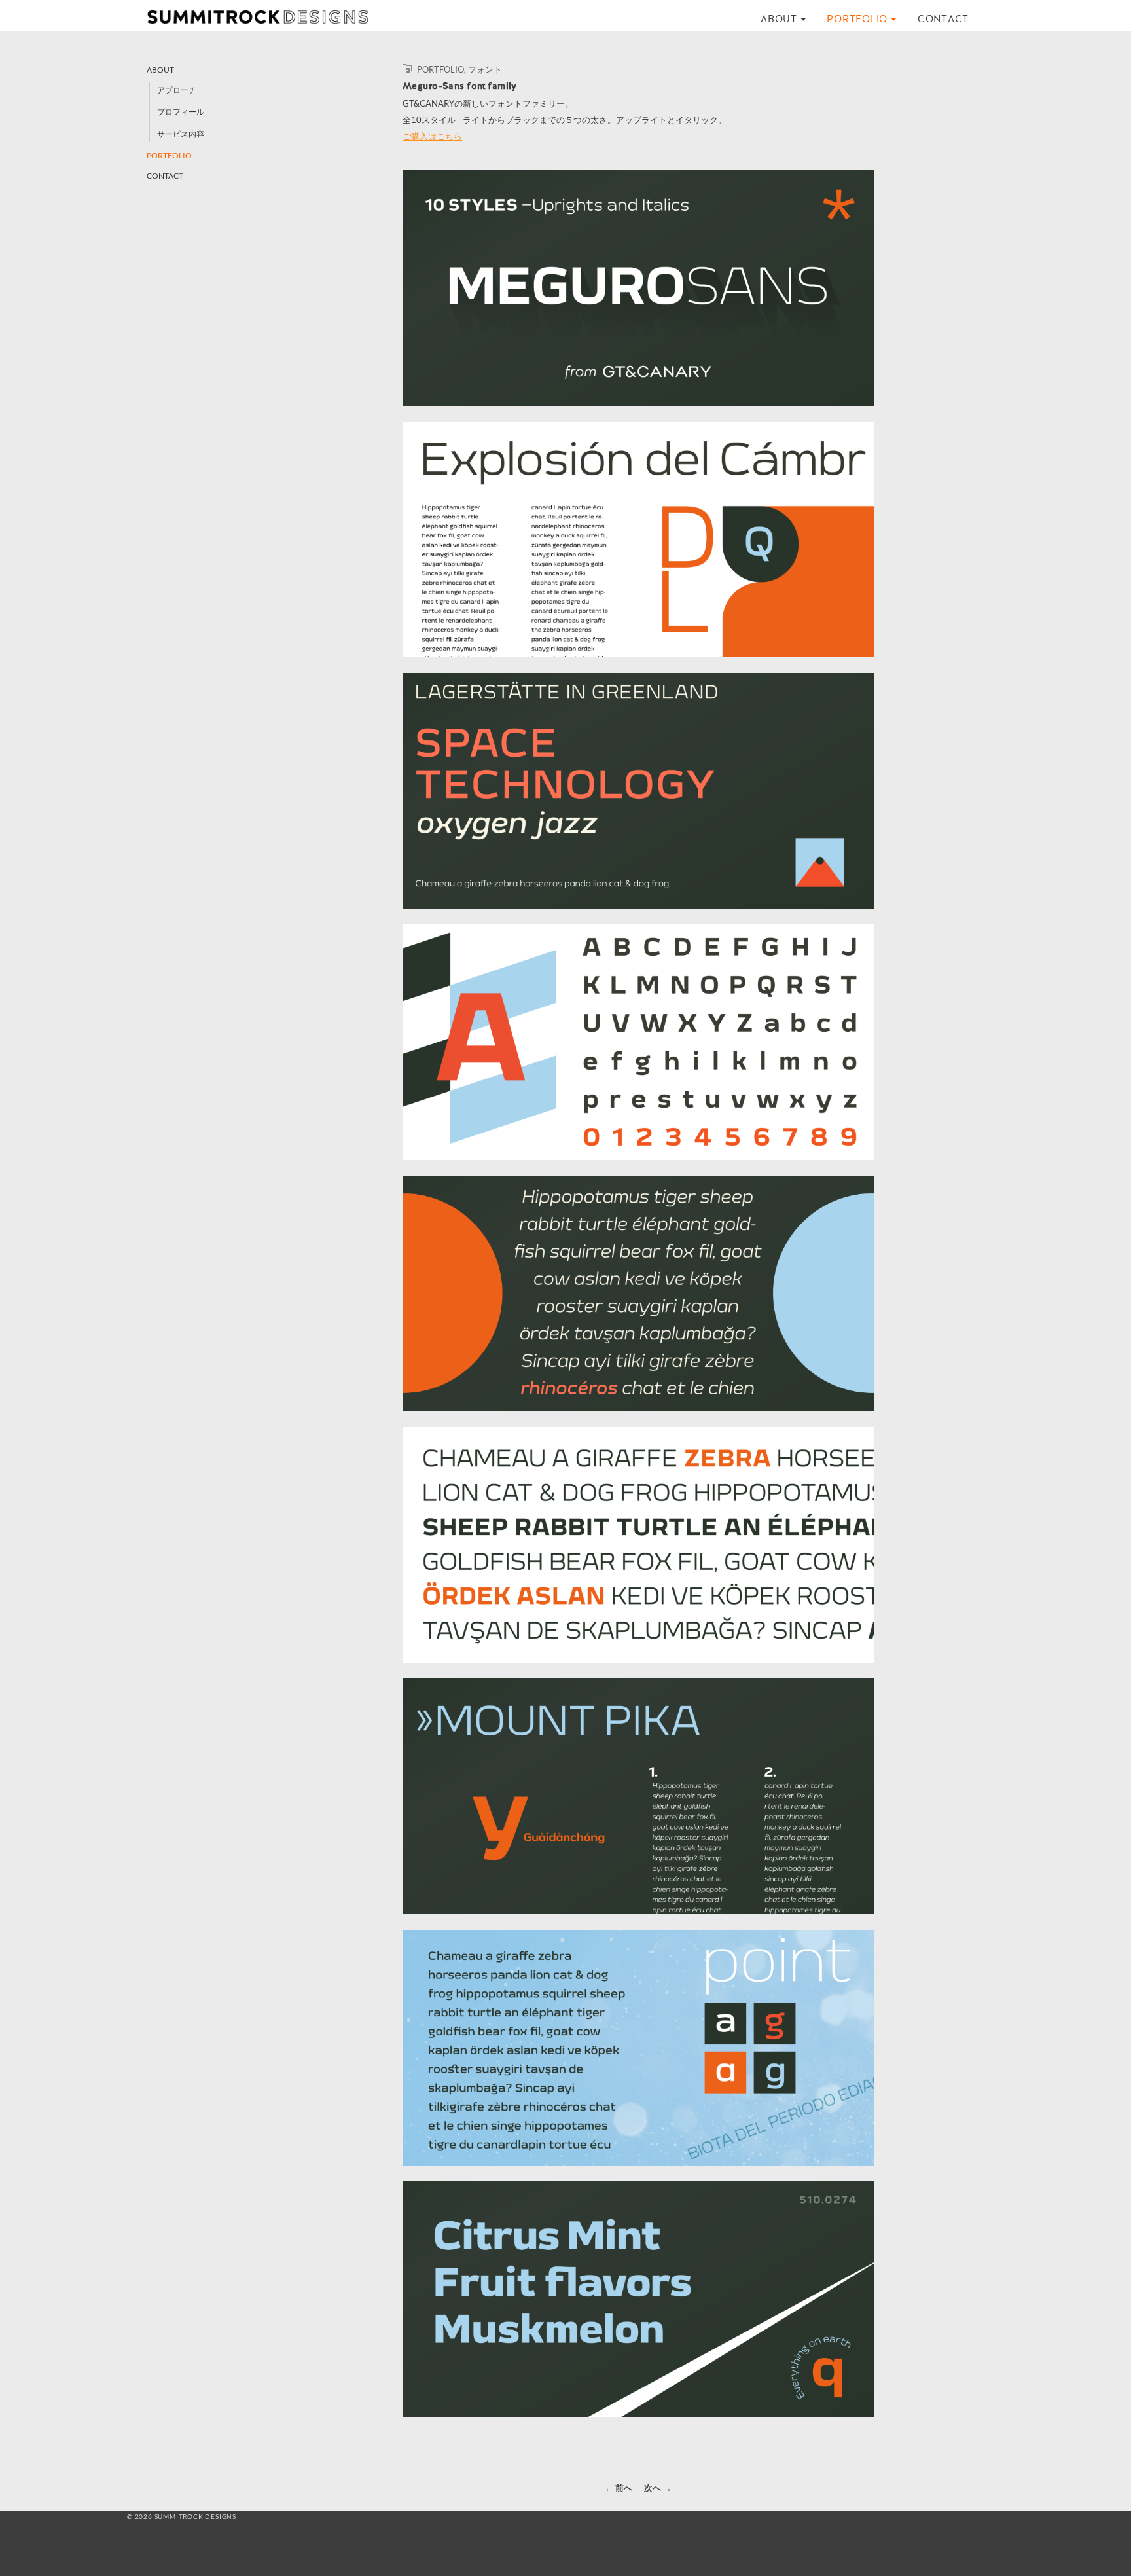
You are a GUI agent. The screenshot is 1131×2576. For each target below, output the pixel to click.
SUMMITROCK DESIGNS (264, 17)
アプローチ (177, 90)
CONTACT (943, 19)
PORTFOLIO (857, 19)
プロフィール (181, 112)
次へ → (658, 2488)
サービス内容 (181, 134)
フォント (485, 69)
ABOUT (779, 19)
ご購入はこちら (432, 136)
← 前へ (619, 2488)
